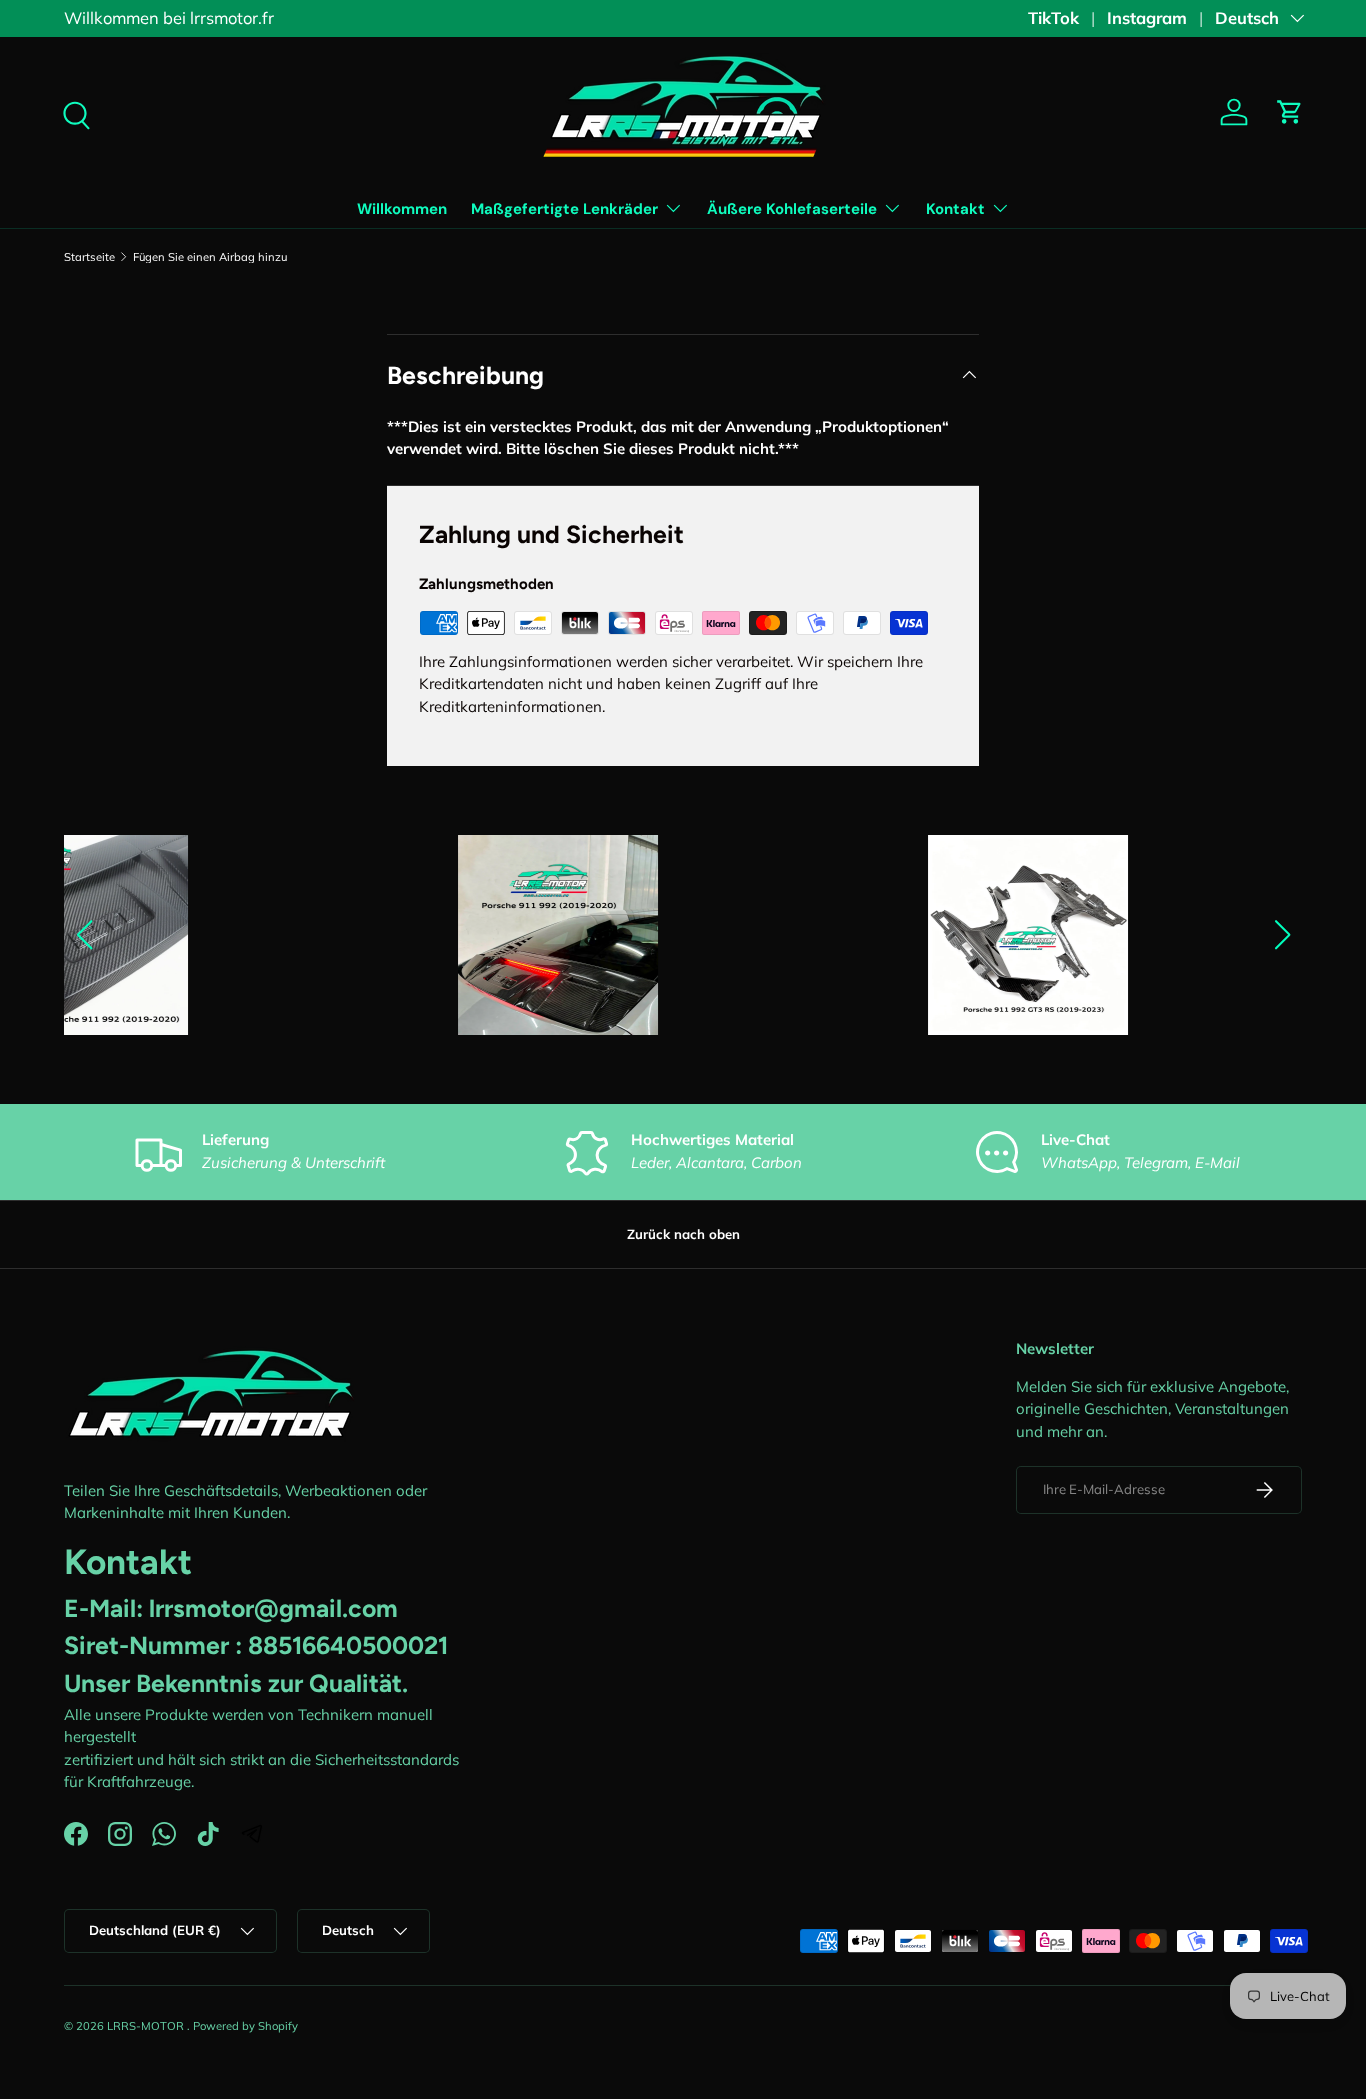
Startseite (89, 257)
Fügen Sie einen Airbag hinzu (210, 257)
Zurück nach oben (683, 1234)
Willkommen (402, 209)
